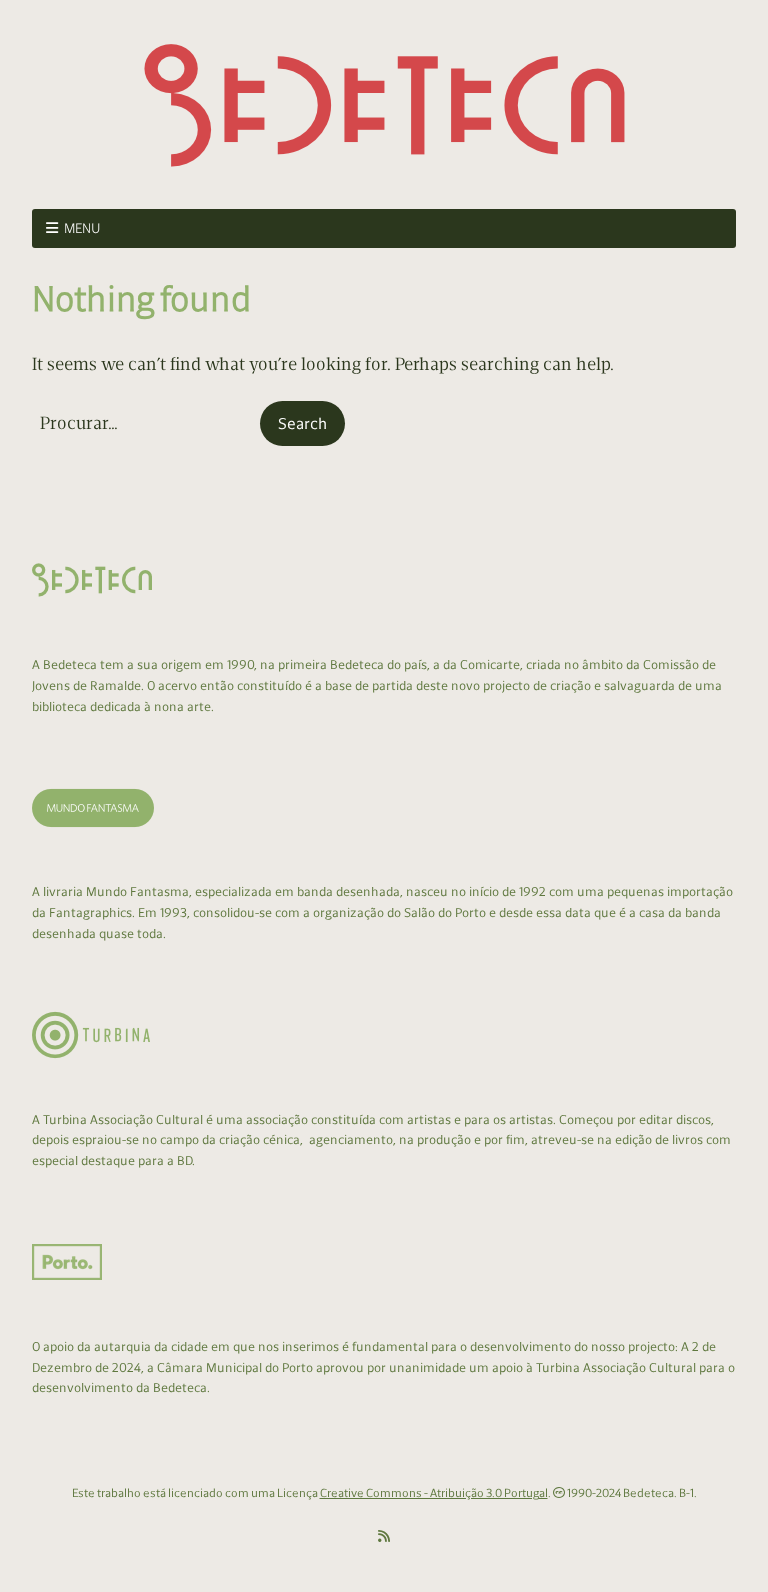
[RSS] (384, 1537)
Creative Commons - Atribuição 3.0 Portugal (434, 1493)
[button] (302, 424)
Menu (82, 228)
